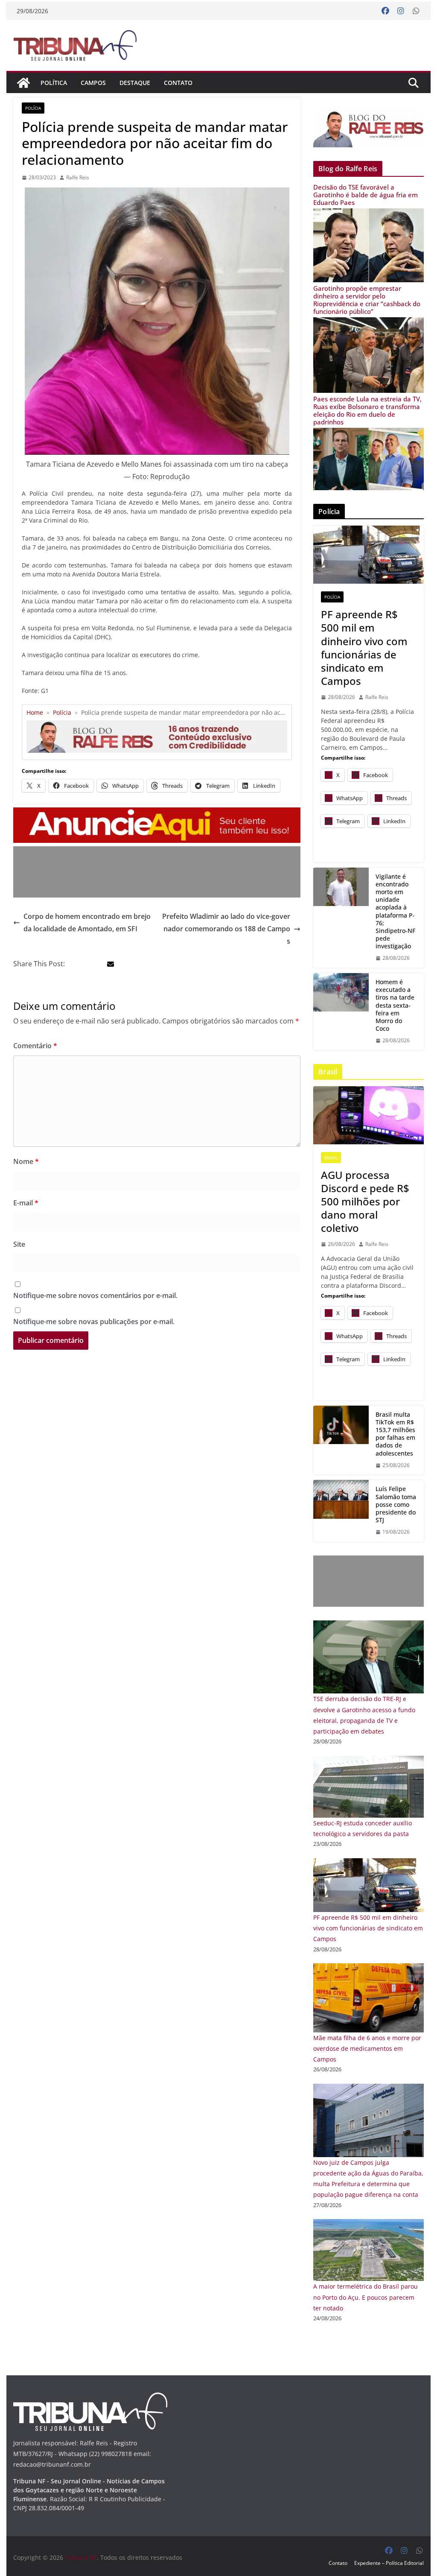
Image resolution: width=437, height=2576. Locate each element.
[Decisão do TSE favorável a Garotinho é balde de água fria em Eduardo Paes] (368, 214)
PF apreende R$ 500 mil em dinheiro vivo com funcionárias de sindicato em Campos (364, 648)
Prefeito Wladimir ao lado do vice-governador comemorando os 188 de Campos (226, 929)
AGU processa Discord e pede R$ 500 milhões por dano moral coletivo (365, 1202)
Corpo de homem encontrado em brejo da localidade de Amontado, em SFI (87, 923)
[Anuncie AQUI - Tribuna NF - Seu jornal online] (157, 813)
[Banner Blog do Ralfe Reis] (368, 127)
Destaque (135, 83)
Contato (178, 83)
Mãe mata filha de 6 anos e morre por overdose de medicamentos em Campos (367, 2048)
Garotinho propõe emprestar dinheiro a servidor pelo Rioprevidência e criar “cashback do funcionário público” (367, 300)
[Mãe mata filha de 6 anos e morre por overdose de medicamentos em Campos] (368, 1969)
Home (35, 712)
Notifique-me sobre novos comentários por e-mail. (95, 1295)
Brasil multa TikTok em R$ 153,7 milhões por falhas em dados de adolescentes (395, 1434)
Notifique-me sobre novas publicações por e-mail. (94, 1322)
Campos (93, 83)
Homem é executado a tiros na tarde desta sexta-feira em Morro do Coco (395, 1005)
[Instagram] (401, 11)
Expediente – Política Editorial (389, 2563)
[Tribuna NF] (75, 45)
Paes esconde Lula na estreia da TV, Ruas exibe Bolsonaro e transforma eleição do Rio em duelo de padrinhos (367, 410)
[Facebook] (385, 11)
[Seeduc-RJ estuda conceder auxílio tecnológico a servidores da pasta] (368, 1761)
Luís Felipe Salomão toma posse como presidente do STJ (396, 1504)
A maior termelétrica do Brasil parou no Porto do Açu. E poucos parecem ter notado (366, 2297)
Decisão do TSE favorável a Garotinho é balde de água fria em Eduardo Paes (366, 195)
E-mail (26, 1203)
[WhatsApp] (416, 11)
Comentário (35, 1046)
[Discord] (368, 1115)
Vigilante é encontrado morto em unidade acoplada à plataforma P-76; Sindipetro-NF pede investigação (395, 912)
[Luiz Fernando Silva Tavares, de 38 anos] (341, 918)
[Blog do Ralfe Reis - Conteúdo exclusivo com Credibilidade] (157, 724)
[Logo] (90, 2398)
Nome (26, 1161)
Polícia (33, 108)
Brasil (331, 1158)
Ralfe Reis (78, 177)
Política (54, 83)
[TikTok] (341, 1440)
